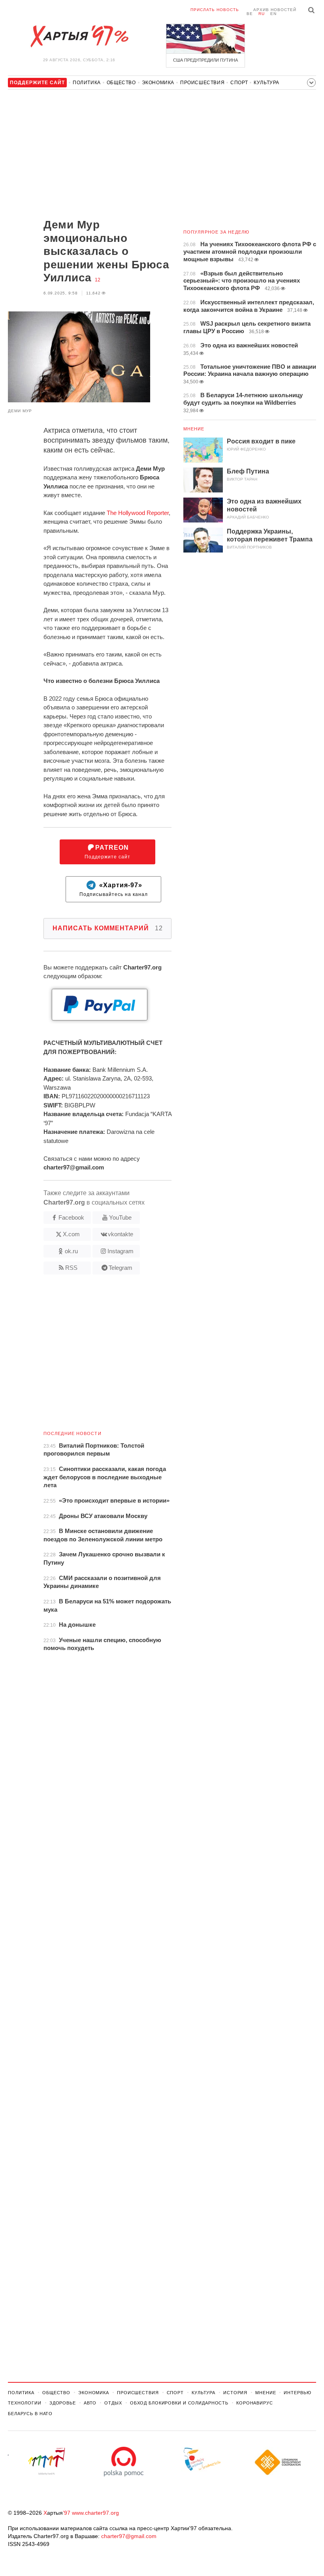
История (235, 2393)
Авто (90, 2403)
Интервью (297, 2393)
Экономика (158, 83)
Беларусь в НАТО (30, 2414)
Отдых (113, 2403)
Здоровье (63, 2403)
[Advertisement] (90, 155)
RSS (71, 1268)
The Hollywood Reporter (138, 513)
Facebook (71, 1217)
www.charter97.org (95, 2513)
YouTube (120, 1217)
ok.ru (71, 1251)
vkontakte (121, 1234)
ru (262, 14)
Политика (87, 83)
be (250, 14)
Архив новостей (275, 10)
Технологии (25, 2403)
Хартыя (79, 36)
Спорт (239, 83)
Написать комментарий (108, 928)
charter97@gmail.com (129, 2536)
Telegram (121, 1268)
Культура (267, 83)
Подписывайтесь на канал (114, 890)
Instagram (121, 1251)
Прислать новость (215, 10)
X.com (71, 1234)
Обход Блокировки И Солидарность (179, 2403)
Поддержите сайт (107, 852)
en (273, 14)
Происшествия (202, 83)
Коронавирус (255, 2403)
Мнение (194, 429)
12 (98, 280)
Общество (121, 83)
